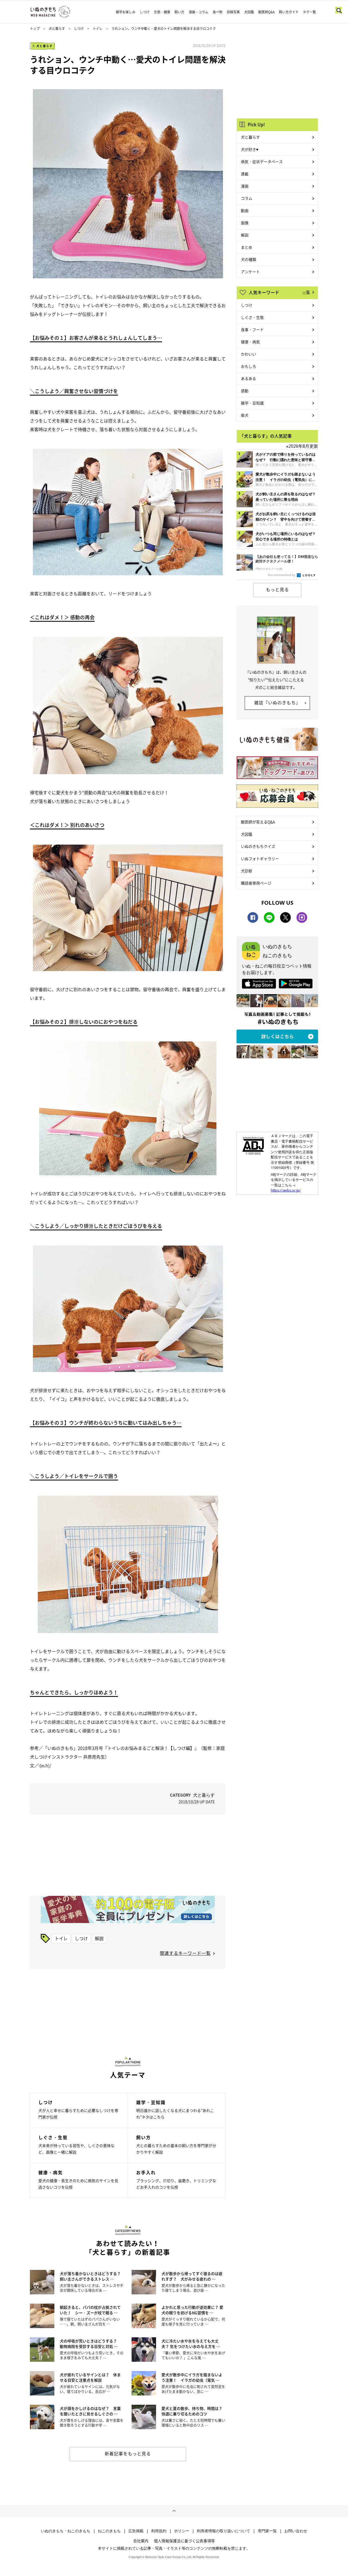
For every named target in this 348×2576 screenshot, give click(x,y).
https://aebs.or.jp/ (286, 1190)
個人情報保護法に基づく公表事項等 (184, 2541)
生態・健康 (162, 12)
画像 (245, 223)
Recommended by (282, 575)
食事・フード (252, 329)
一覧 (306, 292)
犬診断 (247, 871)
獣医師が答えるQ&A (258, 822)
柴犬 (245, 415)
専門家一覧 (267, 2531)
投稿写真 (233, 12)
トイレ (98, 29)
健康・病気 (250, 342)
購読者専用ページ (256, 883)
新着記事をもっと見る (128, 2453)
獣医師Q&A (266, 12)
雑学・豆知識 (252, 403)
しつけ (145, 12)
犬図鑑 (249, 12)
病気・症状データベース (262, 161)
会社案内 (141, 2541)
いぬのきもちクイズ (258, 846)
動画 (245, 210)
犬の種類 (248, 259)
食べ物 (217, 12)
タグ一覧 (309, 12)
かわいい (248, 354)
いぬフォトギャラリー (260, 858)
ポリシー (182, 2531)
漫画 (245, 186)
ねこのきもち (109, 2531)
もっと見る (277, 589)
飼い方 (179, 12)
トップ (35, 29)
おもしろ (248, 366)
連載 (245, 174)
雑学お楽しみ (126, 12)
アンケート (250, 272)
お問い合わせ (296, 2531)
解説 (99, 1938)
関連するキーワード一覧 (185, 1953)
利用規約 (159, 2531)
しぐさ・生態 (252, 317)
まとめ (247, 247)
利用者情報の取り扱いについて (223, 2531)
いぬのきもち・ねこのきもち (66, 2531)
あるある (248, 378)
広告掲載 (136, 2531)
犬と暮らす (57, 29)
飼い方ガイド (289, 12)
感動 (245, 391)
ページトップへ (174, 2511)
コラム (247, 198)
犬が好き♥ (250, 149)
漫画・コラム (198, 12)
